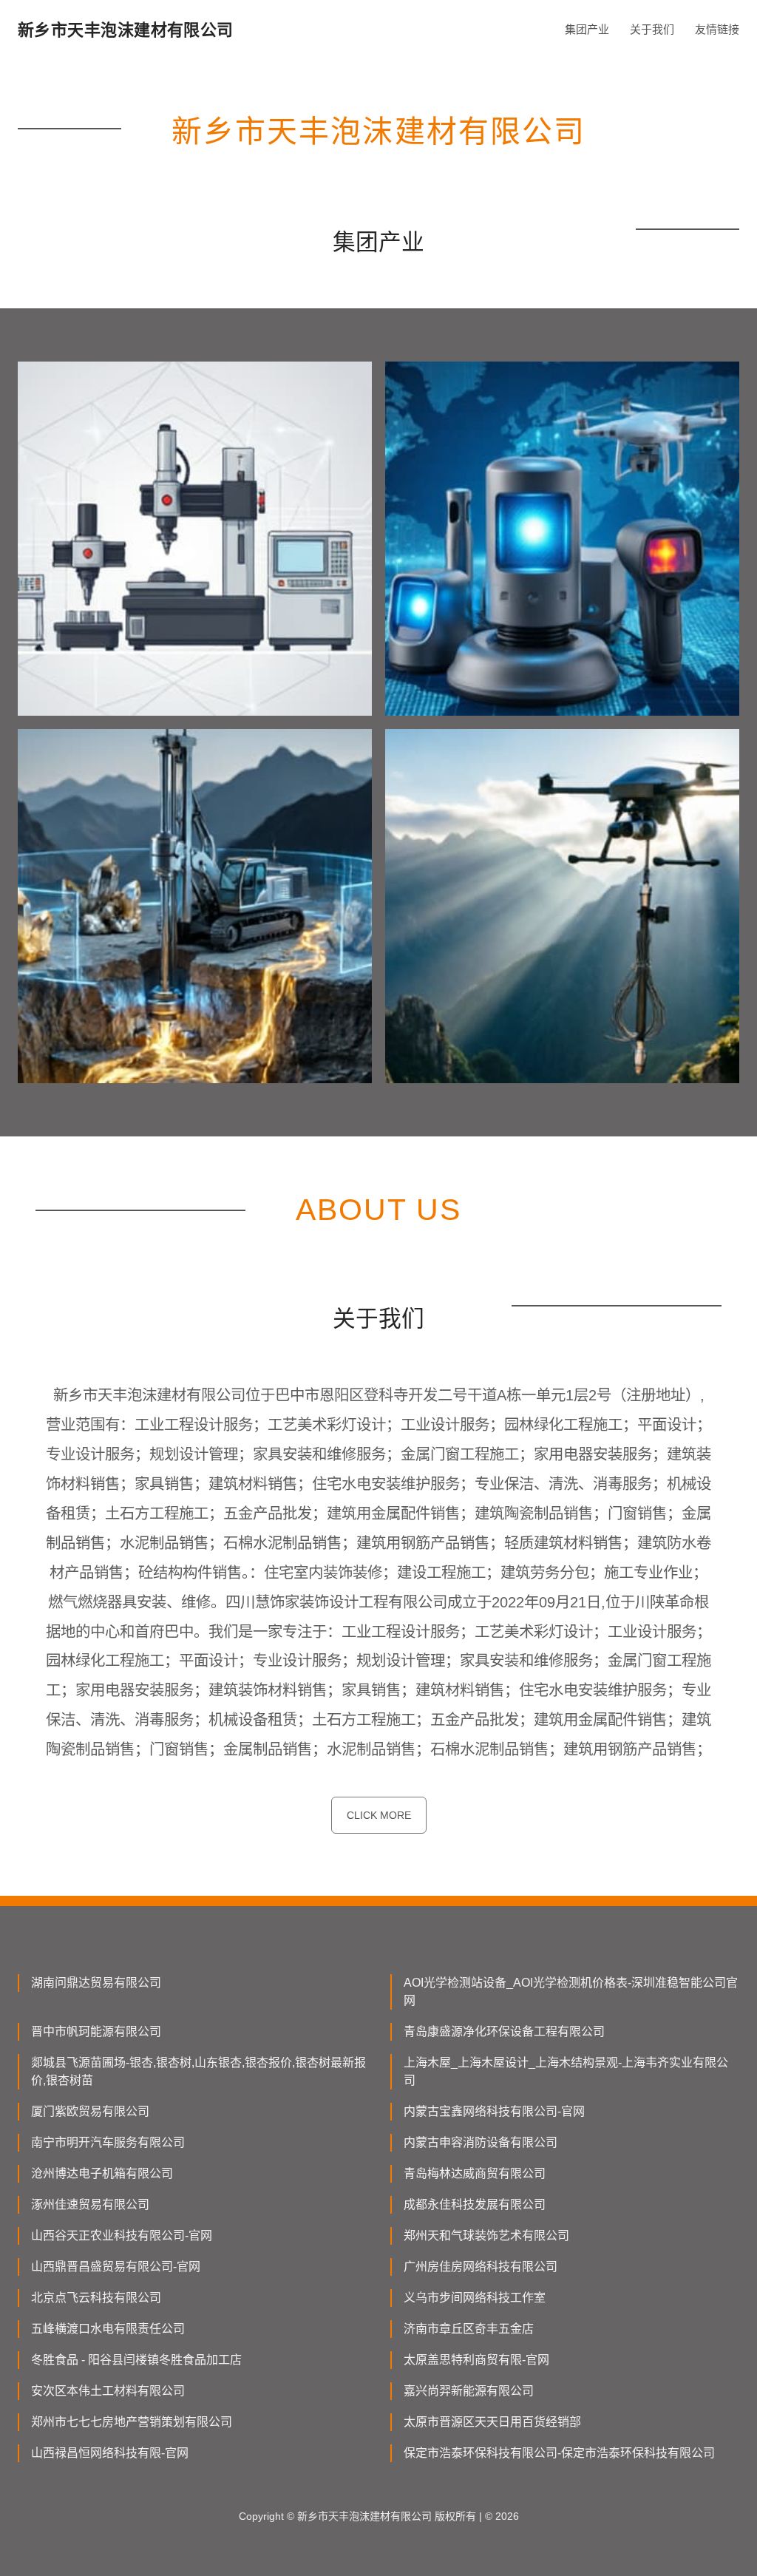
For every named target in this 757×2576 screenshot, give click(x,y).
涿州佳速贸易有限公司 (90, 2204)
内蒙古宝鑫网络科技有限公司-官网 (494, 2111)
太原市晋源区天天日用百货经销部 (492, 2422)
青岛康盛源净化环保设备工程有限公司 (504, 2031)
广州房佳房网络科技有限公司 (481, 2267)
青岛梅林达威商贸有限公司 (475, 2173)
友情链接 (717, 29)
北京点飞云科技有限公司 (96, 2298)
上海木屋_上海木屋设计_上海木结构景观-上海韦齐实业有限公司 (566, 2071)
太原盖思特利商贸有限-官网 (476, 2360)
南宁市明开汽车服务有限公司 (108, 2142)
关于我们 (652, 29)
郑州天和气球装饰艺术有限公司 (486, 2236)
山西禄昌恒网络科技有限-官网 (110, 2453)
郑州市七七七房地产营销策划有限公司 (132, 2422)
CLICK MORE (379, 1815)
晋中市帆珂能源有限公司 (96, 2031)
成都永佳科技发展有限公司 (475, 2204)
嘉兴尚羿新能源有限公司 (469, 2391)
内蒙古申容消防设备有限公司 (481, 2142)
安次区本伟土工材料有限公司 (108, 2391)
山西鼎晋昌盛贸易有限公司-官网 (116, 2267)
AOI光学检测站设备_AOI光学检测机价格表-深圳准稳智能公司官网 (571, 1992)
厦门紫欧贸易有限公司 (90, 2111)
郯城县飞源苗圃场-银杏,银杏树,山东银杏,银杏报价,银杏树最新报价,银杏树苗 (198, 2071)
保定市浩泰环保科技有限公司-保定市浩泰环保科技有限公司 (559, 2453)
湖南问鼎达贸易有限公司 (96, 1983)
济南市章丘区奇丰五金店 (469, 2329)
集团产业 (587, 29)
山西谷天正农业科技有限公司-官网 (122, 2236)
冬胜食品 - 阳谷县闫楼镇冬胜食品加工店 (136, 2360)
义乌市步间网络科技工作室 (475, 2298)
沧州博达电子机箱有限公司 (102, 2173)
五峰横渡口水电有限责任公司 (108, 2329)
